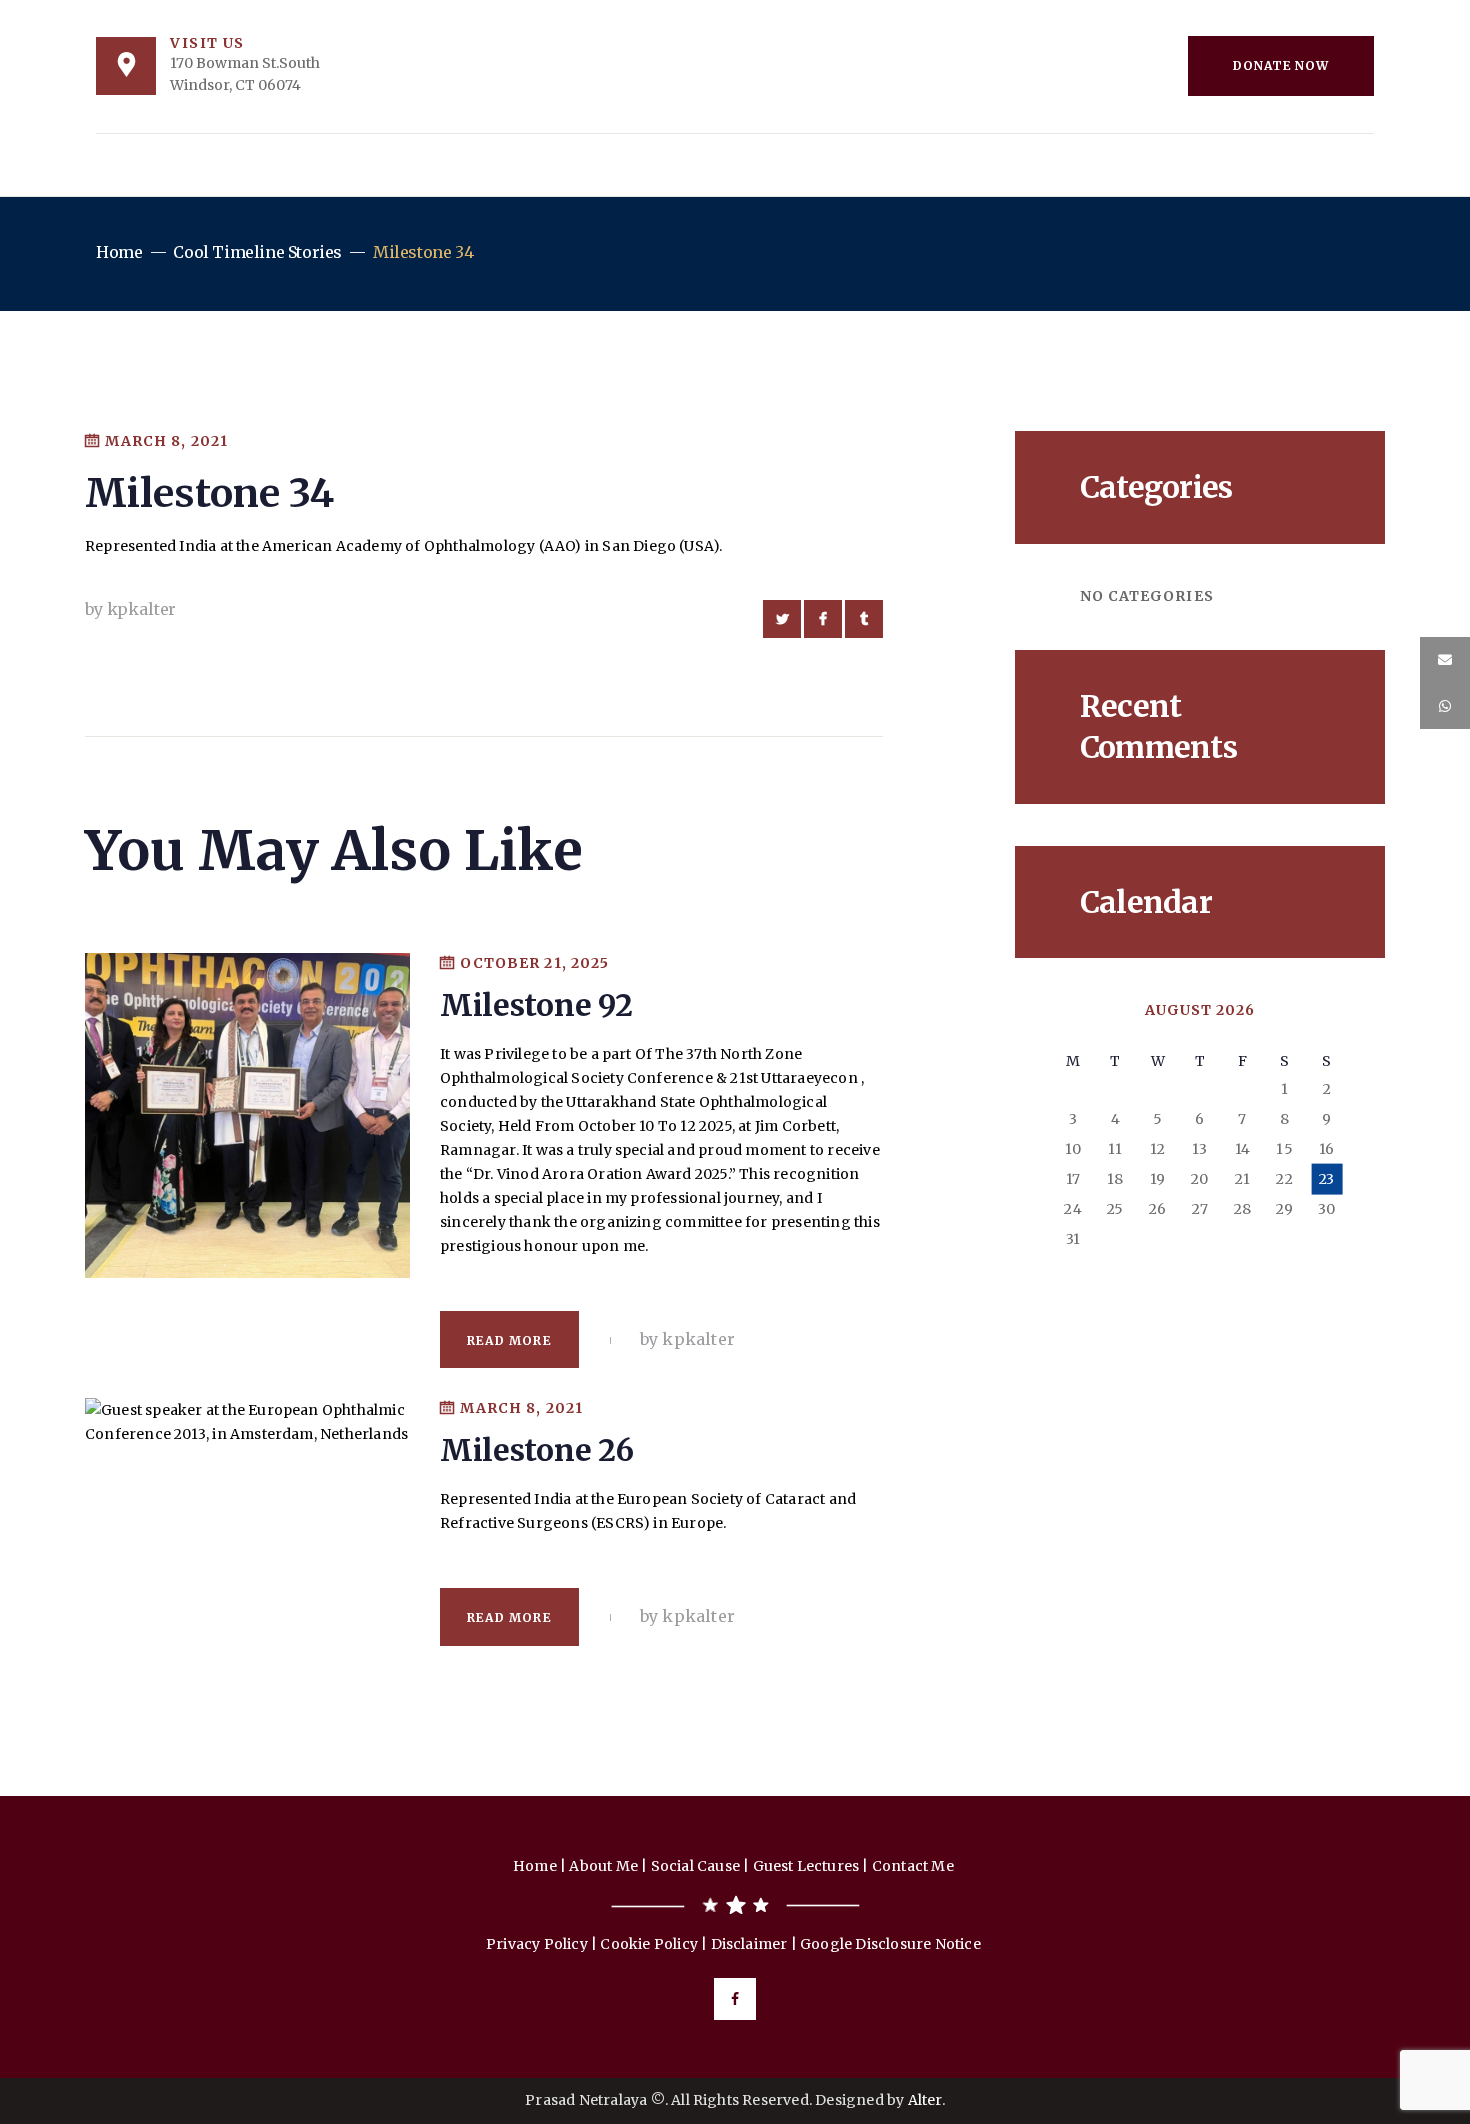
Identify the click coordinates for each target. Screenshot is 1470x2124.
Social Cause (695, 1866)
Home (119, 252)
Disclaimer (749, 1944)
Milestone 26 (536, 1450)
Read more (509, 1340)
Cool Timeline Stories (257, 252)
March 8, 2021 (166, 441)
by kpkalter (130, 609)
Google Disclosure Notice (892, 1944)
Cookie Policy (649, 1944)
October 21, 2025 (534, 963)
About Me (603, 1866)
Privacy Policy (537, 1944)
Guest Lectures (806, 1866)
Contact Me (914, 1866)
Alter (925, 2100)
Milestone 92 (536, 1005)
